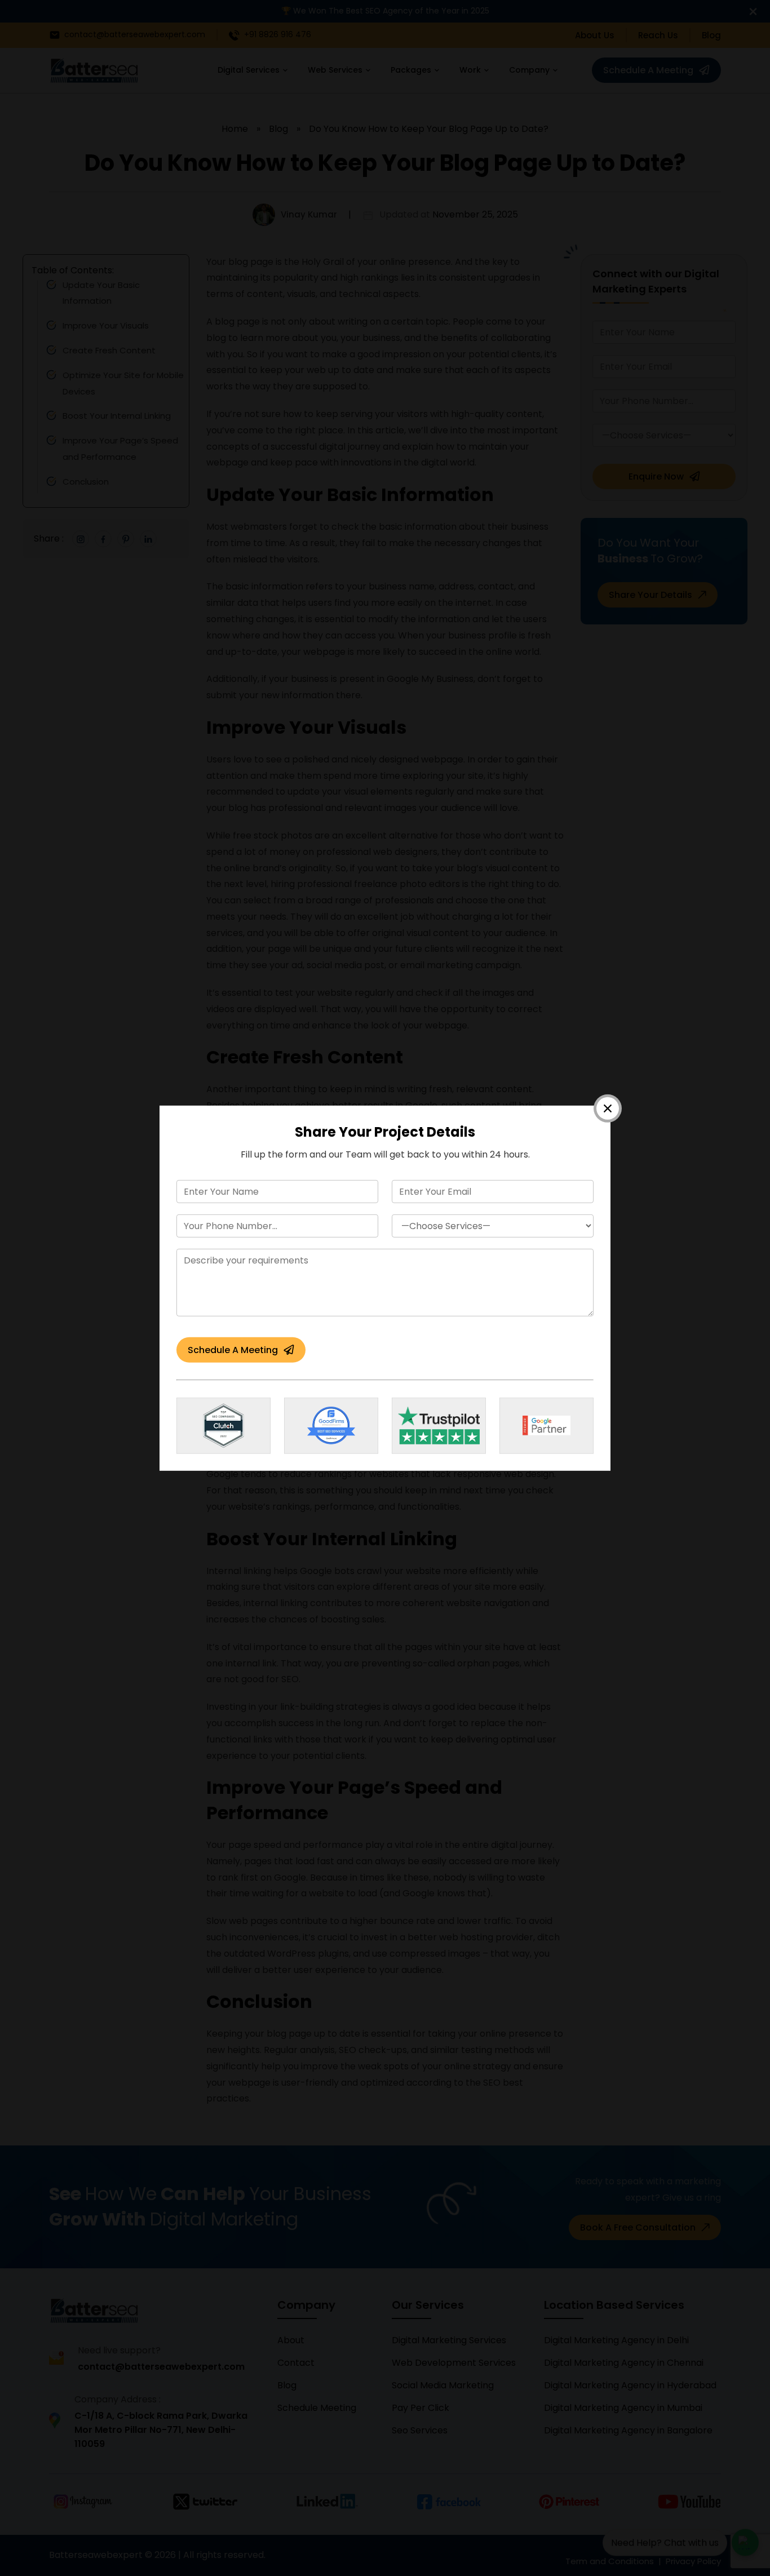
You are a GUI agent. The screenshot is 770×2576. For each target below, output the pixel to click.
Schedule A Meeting (233, 1350)
